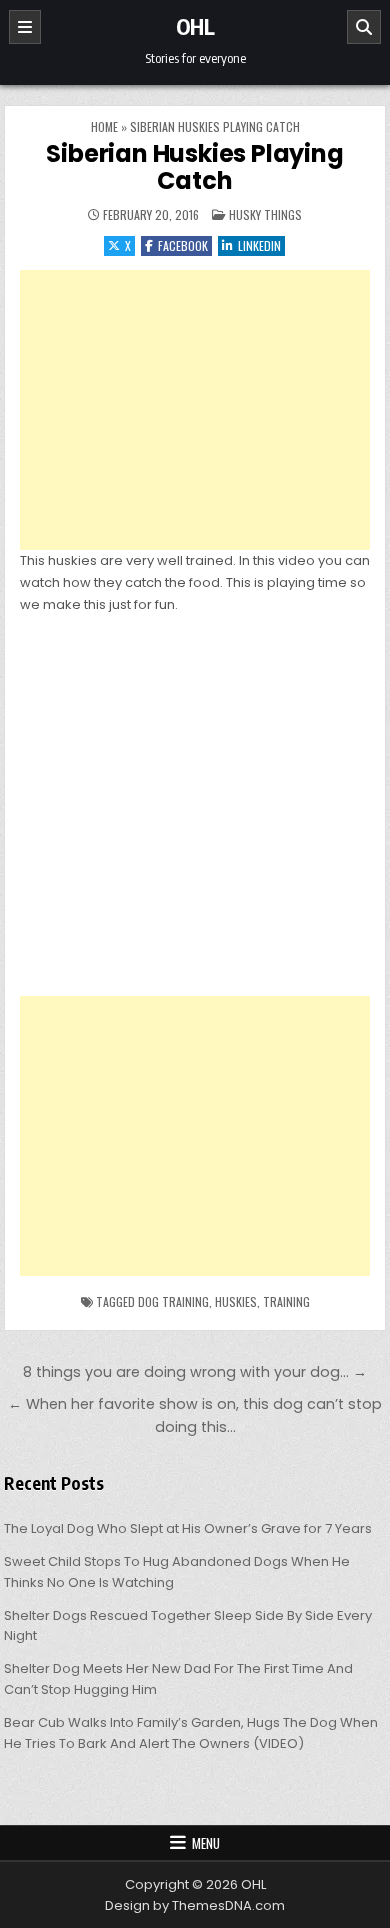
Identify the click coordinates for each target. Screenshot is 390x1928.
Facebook (183, 245)
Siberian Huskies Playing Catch (194, 166)
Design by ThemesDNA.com (195, 1905)
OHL (195, 26)
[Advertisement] (195, 410)
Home (104, 126)
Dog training (173, 1301)
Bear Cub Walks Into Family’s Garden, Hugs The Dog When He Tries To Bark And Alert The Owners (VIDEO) (191, 1733)
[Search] (364, 27)
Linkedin (259, 245)
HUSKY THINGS (265, 214)
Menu (206, 1843)
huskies (236, 1301)
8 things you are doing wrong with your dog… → (195, 1372)
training (286, 1301)
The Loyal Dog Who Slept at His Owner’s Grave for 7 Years (188, 1528)
